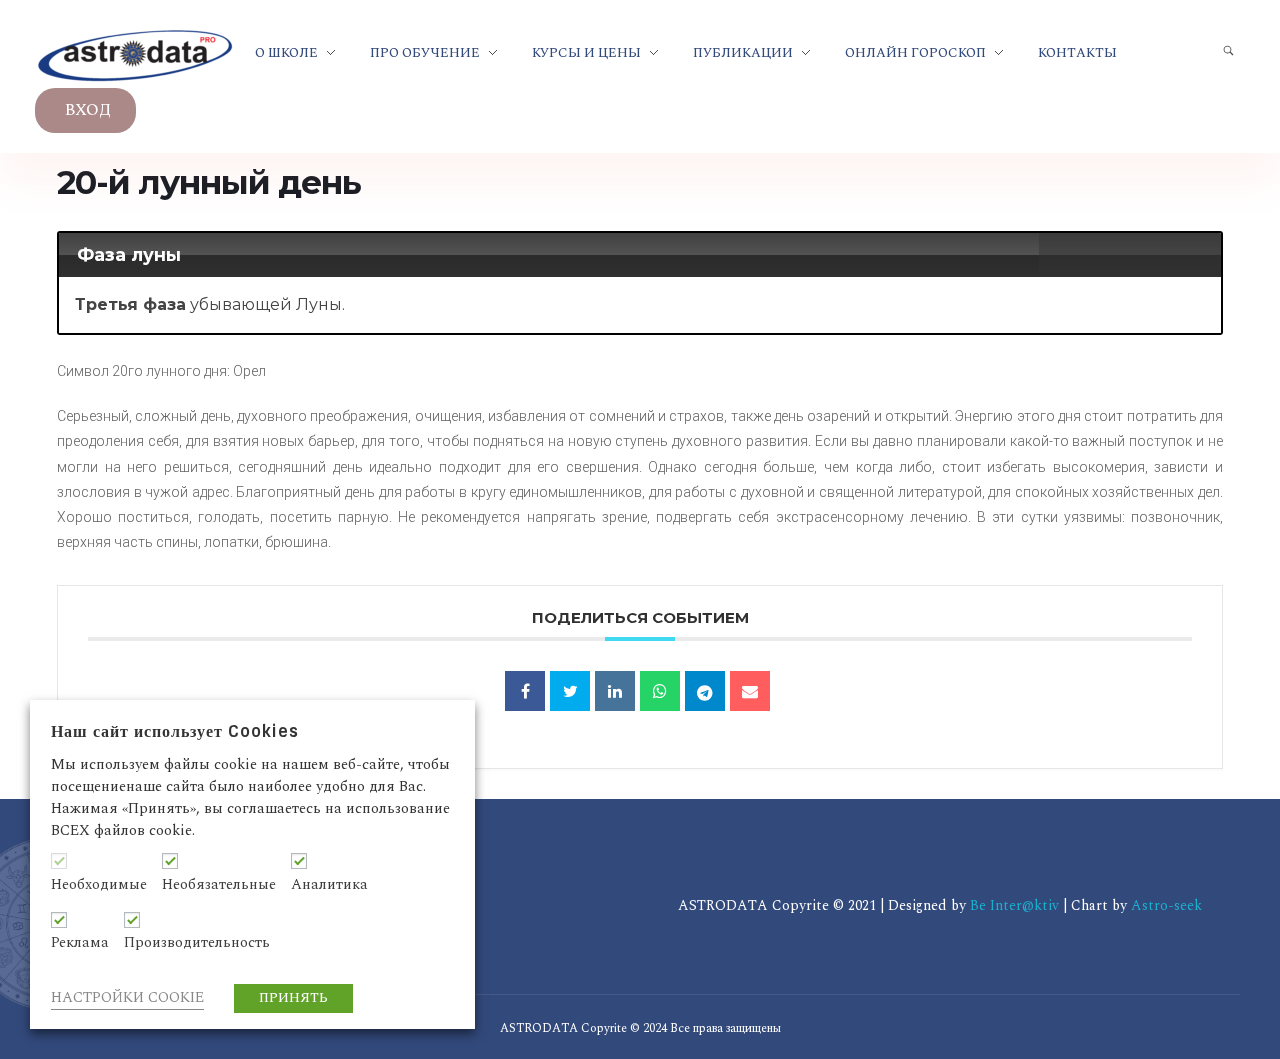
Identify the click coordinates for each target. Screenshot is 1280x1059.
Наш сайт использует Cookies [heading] (175, 731)
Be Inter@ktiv (1016, 905)
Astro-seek (1166, 905)
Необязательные (219, 885)
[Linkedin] (615, 691)
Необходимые (99, 885)
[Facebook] (525, 691)
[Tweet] (570, 691)
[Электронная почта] (750, 691)
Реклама (80, 943)
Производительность (197, 943)
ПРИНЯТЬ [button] (293, 998)
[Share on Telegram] (705, 691)
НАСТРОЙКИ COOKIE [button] (127, 997)
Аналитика (329, 885)
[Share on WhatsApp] (660, 691)
